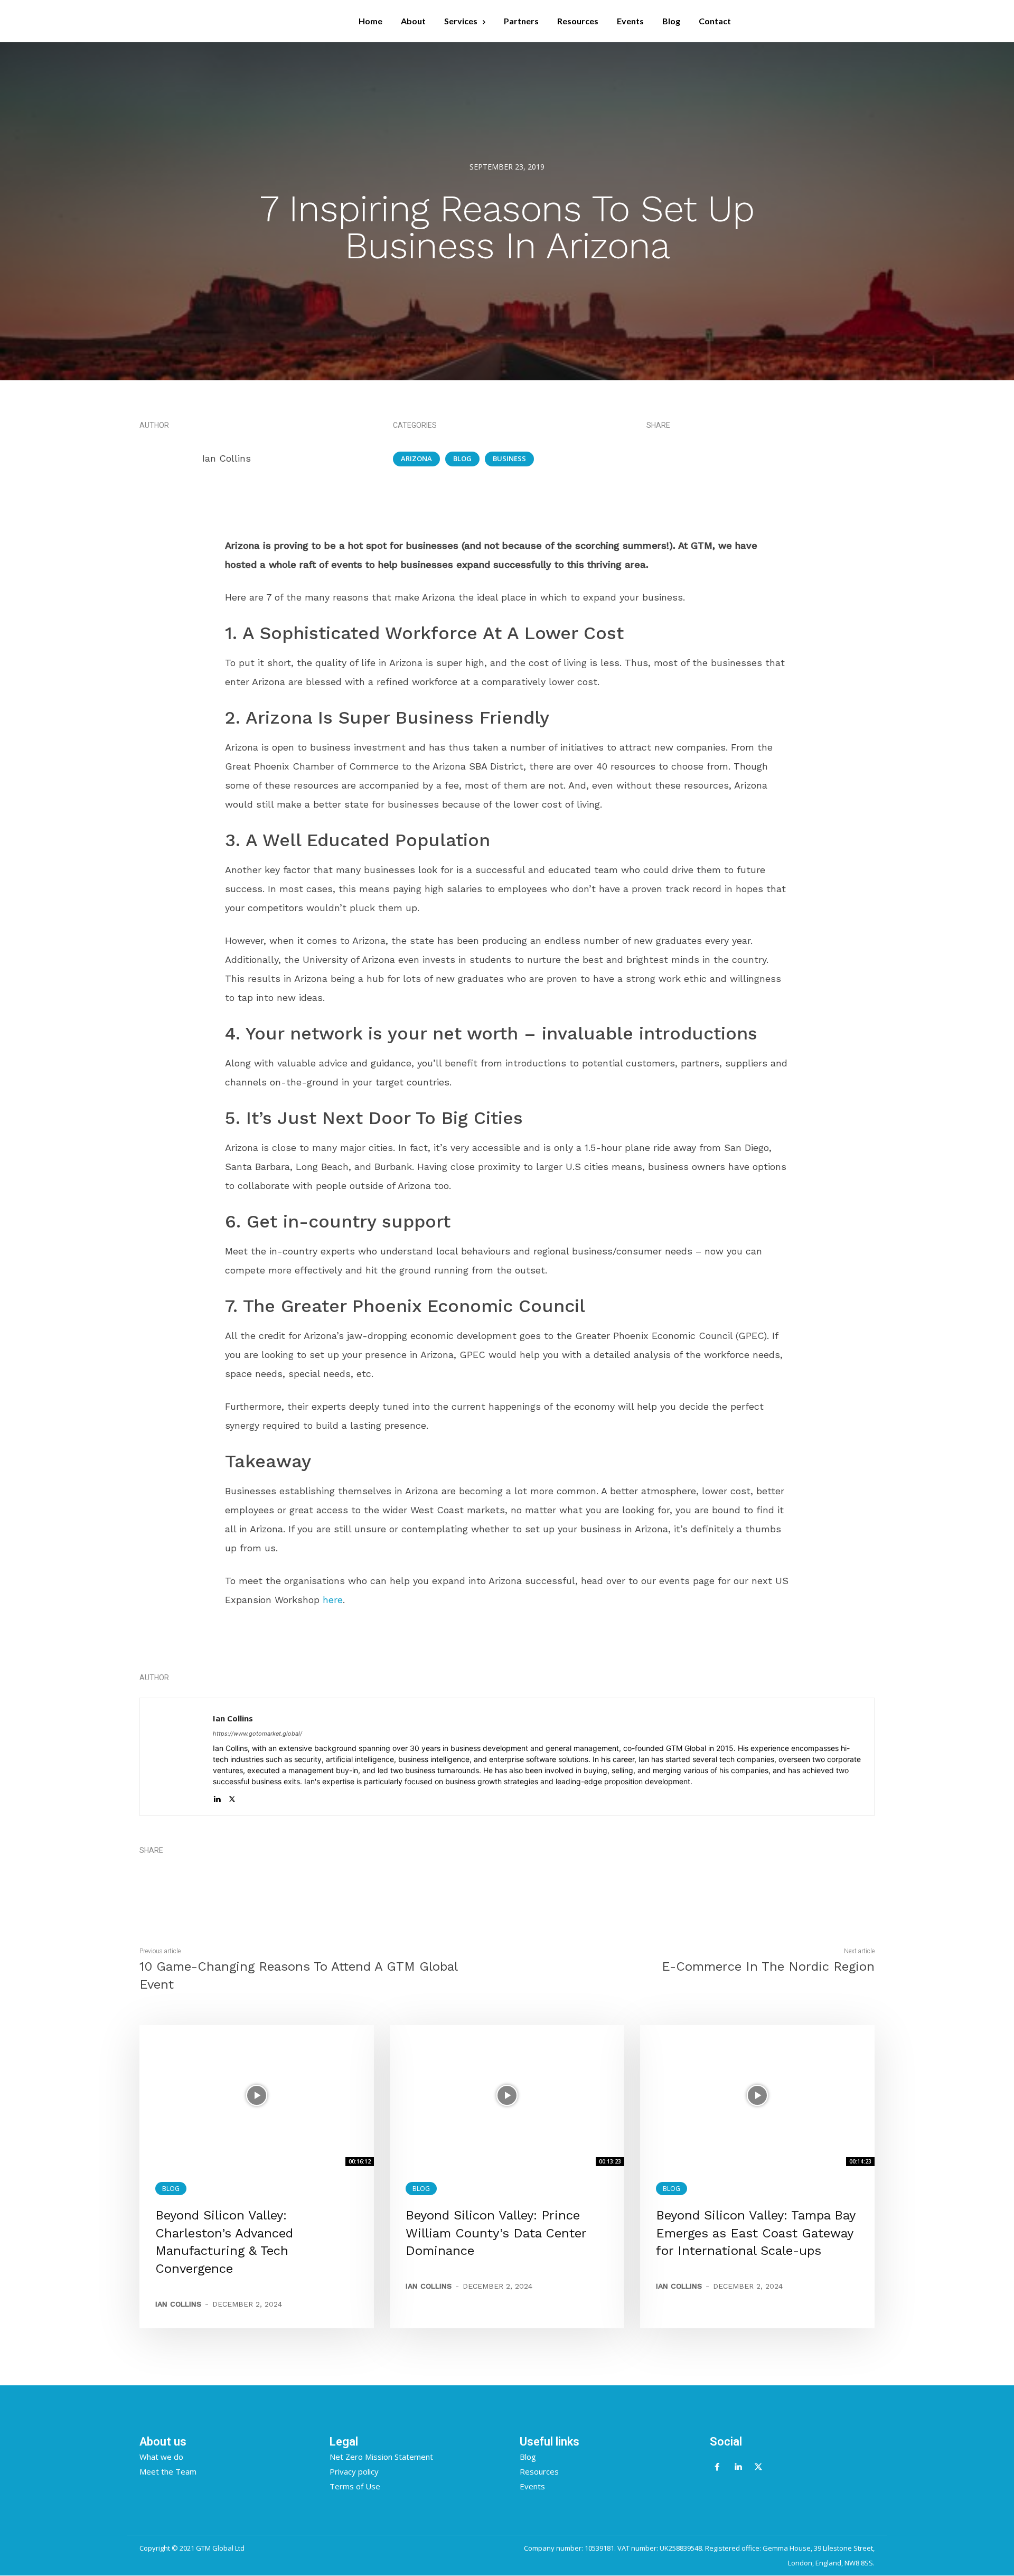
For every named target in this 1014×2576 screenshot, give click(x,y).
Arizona (416, 458)
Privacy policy (354, 2471)
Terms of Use (355, 2486)
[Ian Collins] (170, 458)
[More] (796, 458)
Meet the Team (168, 2471)
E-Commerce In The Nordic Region (768, 1966)
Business (509, 458)
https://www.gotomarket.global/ (257, 1734)
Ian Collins (227, 458)
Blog (462, 458)
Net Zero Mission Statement (381, 2457)
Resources (539, 2471)
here (333, 1600)
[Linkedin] (771, 458)
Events (532, 2486)
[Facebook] (722, 458)
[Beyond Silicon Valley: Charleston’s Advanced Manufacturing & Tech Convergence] (257, 2095)
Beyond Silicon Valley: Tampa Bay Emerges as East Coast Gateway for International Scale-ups (756, 2233)
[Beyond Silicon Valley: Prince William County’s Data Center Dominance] (507, 2095)
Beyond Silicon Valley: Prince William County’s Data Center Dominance (496, 2233)
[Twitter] (747, 458)
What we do (161, 2457)
